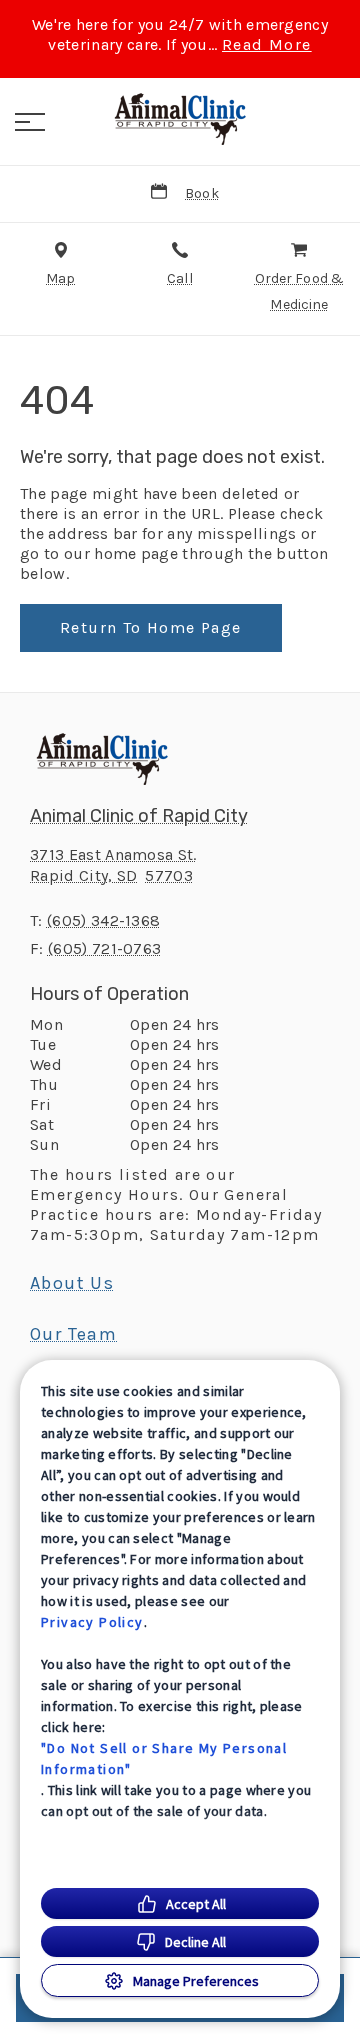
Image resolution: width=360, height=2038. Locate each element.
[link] (180, 119)
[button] (30, 122)
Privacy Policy (92, 1622)
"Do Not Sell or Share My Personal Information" (164, 1758)
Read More (267, 45)
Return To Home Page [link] (151, 627)
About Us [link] (72, 1283)
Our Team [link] (73, 1334)
